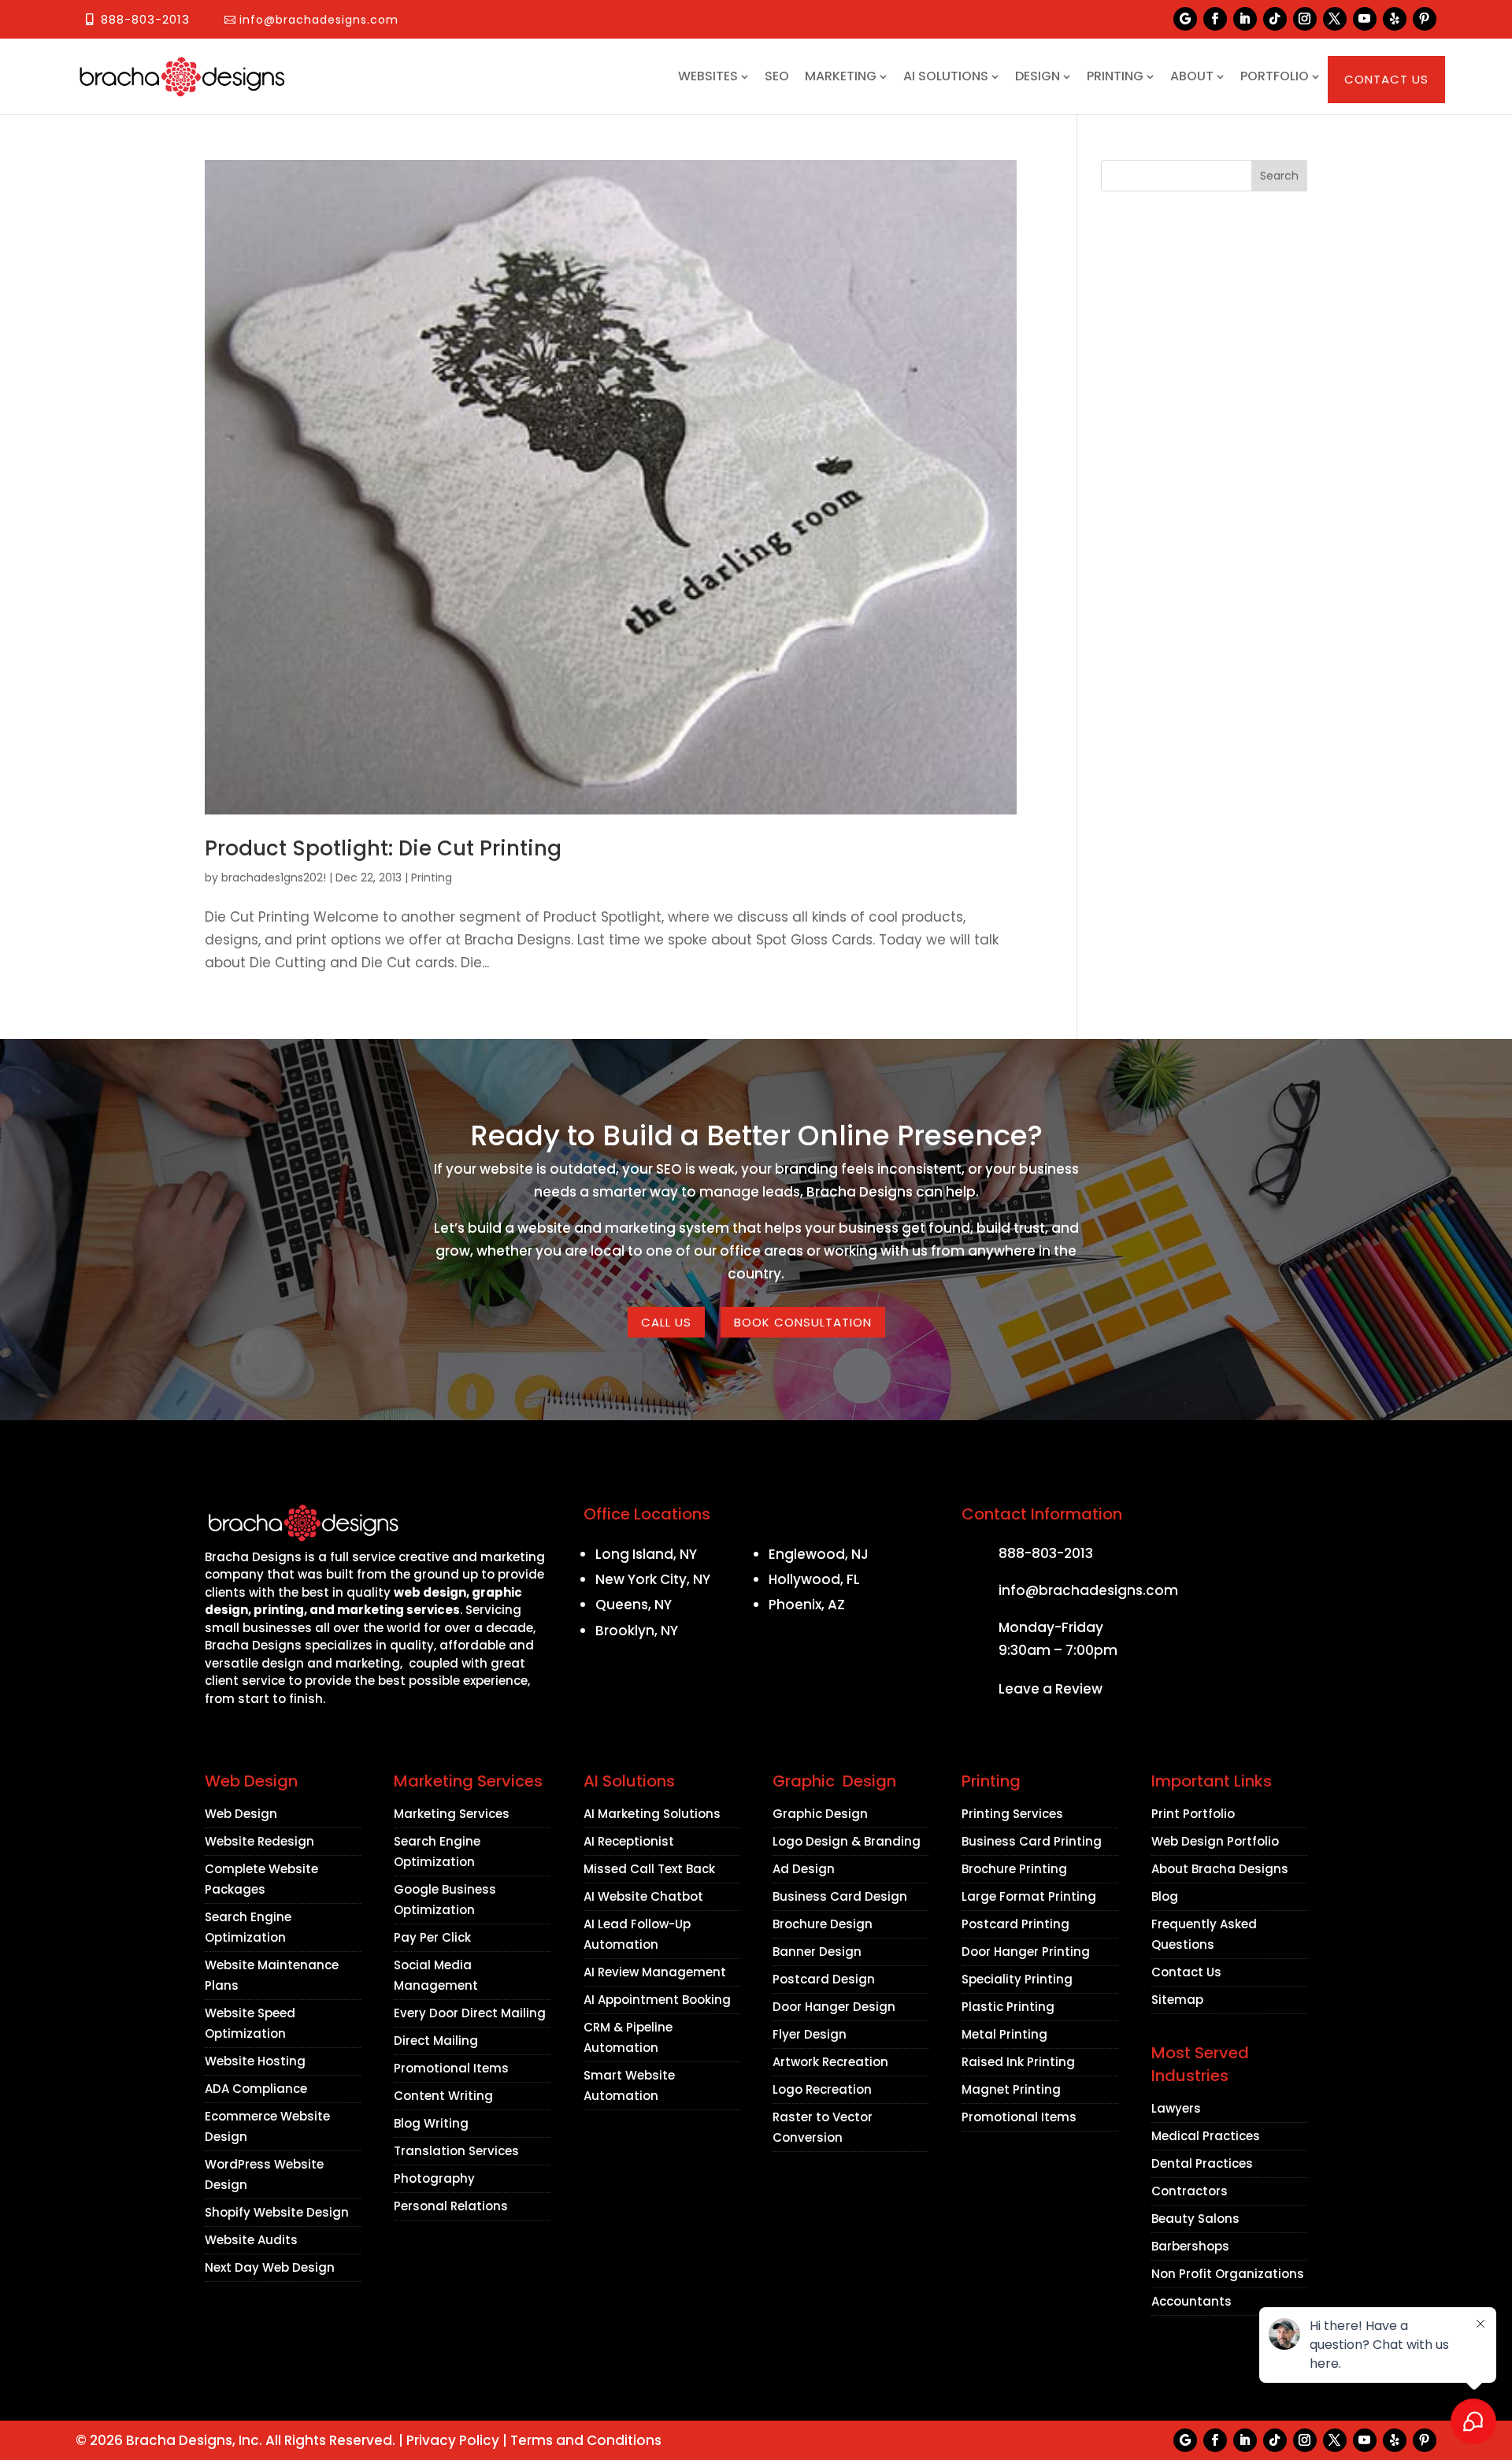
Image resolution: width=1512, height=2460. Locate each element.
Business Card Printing (1032, 1841)
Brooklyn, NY (637, 1631)
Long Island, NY (646, 1554)
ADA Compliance (256, 2089)
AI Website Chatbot (643, 1896)
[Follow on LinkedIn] (1245, 19)
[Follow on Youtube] (1365, 19)
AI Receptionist (629, 1841)
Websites (708, 76)
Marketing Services (452, 1814)
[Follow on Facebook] (1215, 19)
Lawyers (1176, 2108)
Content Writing (443, 2096)
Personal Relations (451, 2206)
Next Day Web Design (270, 2267)
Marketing (841, 76)
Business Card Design (840, 1896)
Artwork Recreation (830, 2062)
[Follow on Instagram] (1305, 19)
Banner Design (817, 1952)
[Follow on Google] (1185, 19)
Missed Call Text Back (649, 1869)
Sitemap (1177, 2000)
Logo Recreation (822, 2089)
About (1192, 76)
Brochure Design (823, 1924)
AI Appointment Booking (657, 2000)
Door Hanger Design (834, 2007)
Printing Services (1012, 1814)
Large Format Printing (1029, 1896)
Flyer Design (810, 2034)
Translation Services (456, 2151)
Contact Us (1386, 79)
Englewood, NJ (819, 1554)
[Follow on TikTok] (1275, 19)
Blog (1165, 1896)
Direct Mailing (436, 2041)
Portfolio (1275, 76)
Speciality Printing (1017, 1979)
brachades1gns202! (274, 878)
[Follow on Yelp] (1395, 19)
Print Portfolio (1193, 1814)
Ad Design (804, 1869)
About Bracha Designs (1220, 1869)
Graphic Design (820, 1814)
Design (1038, 76)
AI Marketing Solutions (652, 1814)
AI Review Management (655, 1972)
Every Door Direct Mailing (470, 2013)
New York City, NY (653, 1579)
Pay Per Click (432, 1937)
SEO (777, 76)
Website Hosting (255, 2061)
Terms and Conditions (586, 2440)
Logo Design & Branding (847, 1841)
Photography (434, 2178)
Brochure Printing (1014, 1869)
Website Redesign (259, 1841)
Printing (1115, 76)
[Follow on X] (1335, 19)
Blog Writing (431, 2123)
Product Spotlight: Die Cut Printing (383, 848)
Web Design (241, 1814)
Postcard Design (824, 1979)
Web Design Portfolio (1215, 1841)
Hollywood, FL (814, 1579)
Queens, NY (634, 1605)
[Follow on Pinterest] (1425, 19)
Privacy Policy (453, 2440)
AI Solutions (946, 76)
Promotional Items (451, 2068)
